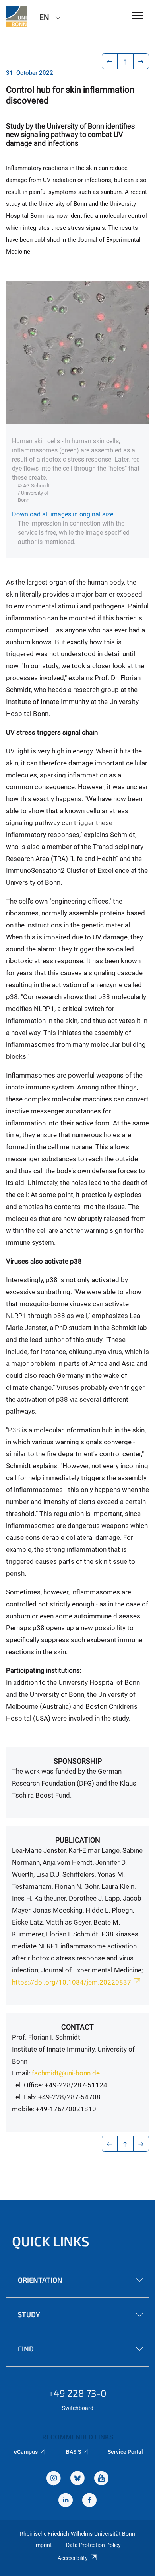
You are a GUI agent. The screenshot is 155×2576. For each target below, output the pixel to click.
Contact (77, 2027)
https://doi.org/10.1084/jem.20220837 (72, 1982)
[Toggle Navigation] (137, 16)
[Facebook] (89, 2501)
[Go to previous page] (110, 61)
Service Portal (125, 2452)
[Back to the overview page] (125, 61)
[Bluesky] (77, 2479)
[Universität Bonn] (17, 17)
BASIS (74, 2452)
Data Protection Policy (93, 2545)
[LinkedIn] (66, 2501)
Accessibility (73, 2558)
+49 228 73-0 (77, 2393)
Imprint (43, 2545)
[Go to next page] (141, 61)
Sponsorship (78, 1761)
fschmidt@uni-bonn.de (66, 2073)
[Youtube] (101, 2479)
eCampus (26, 2452)
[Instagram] (54, 2479)
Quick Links (51, 2241)
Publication (78, 1840)
